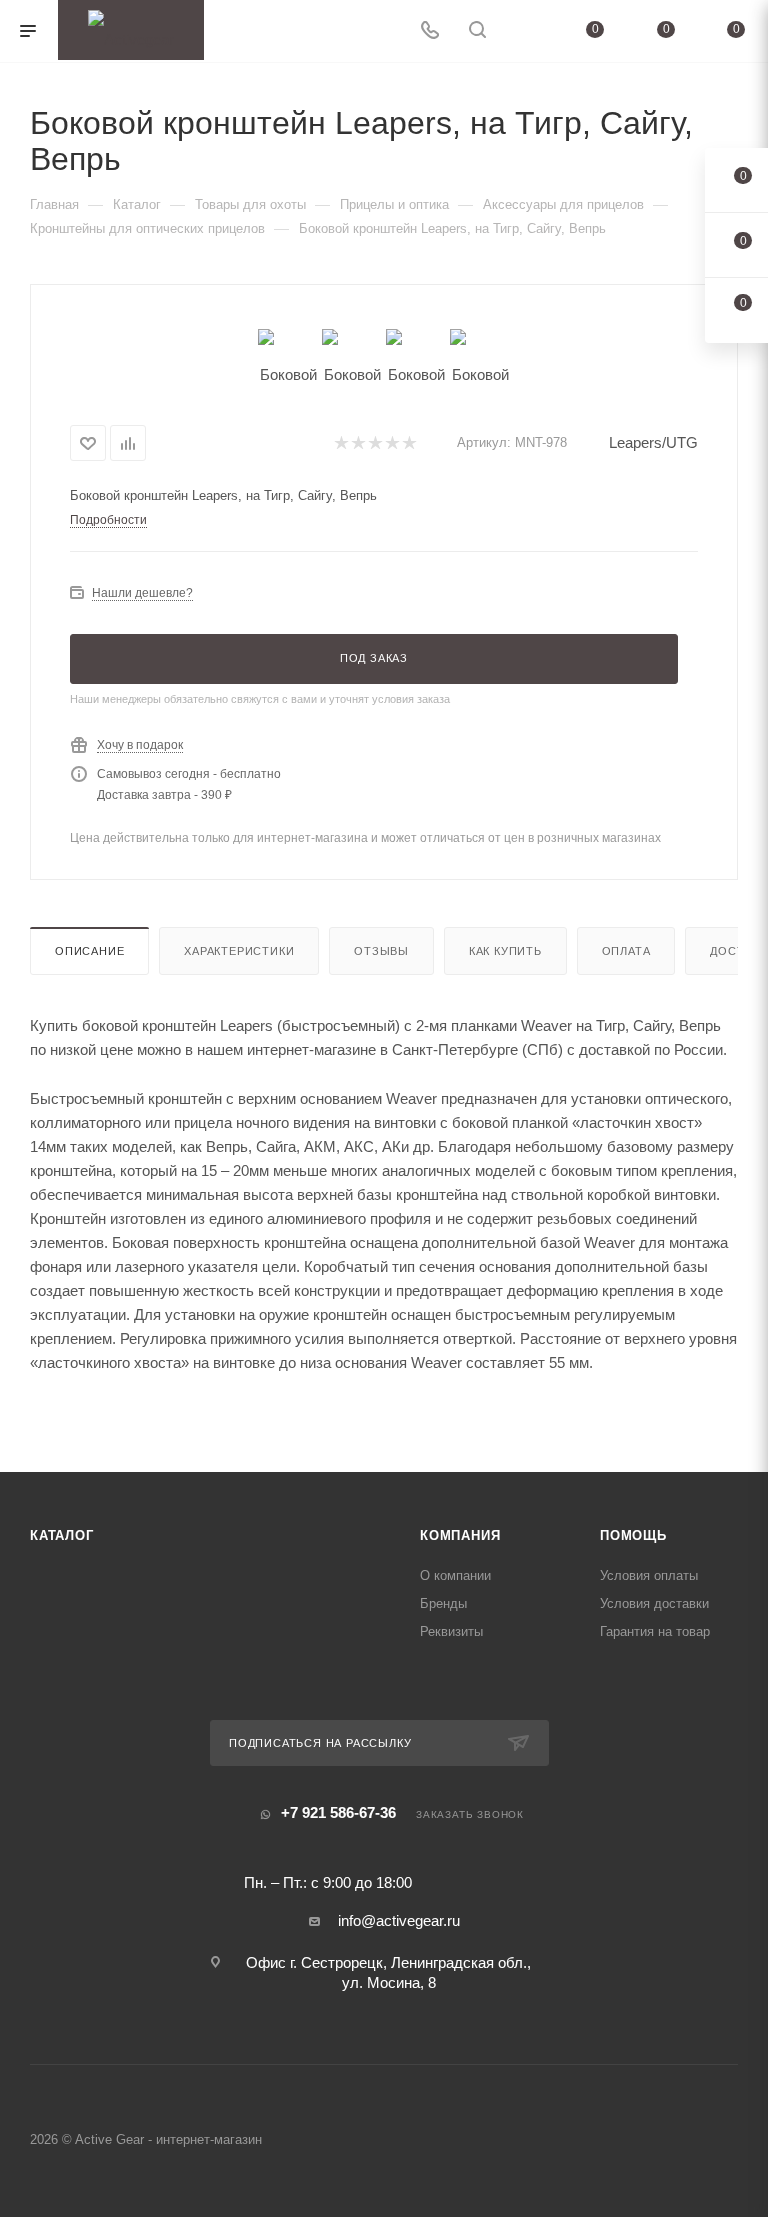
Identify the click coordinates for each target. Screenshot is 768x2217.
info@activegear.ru (399, 1920)
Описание (89, 951)
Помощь (633, 1535)
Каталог (62, 1535)
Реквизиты (451, 1631)
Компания (460, 1535)
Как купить (505, 951)
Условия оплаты (649, 1575)
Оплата (626, 951)
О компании (455, 1575)
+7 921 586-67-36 (338, 1812)
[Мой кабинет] (525, 31)
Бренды (443, 1603)
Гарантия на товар (655, 1631)
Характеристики (239, 951)
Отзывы (381, 951)
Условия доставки (654, 1603)
